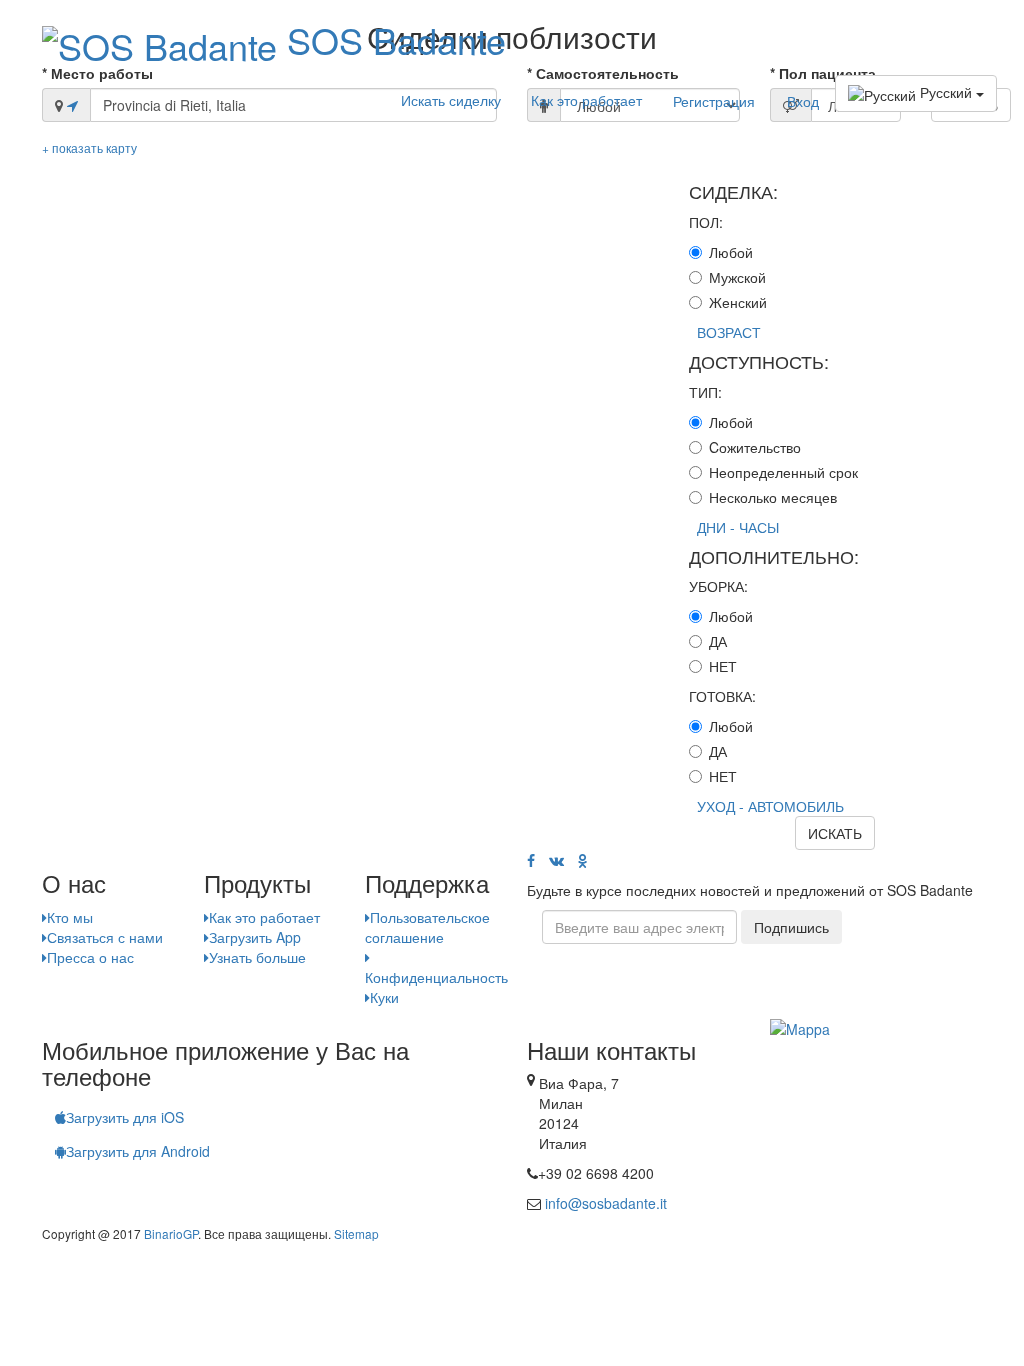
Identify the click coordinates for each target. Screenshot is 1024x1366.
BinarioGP (171, 1233)
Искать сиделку (451, 100)
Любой (731, 252)
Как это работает (586, 100)
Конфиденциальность (436, 977)
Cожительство (755, 447)
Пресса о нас (90, 957)
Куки (384, 997)
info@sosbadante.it (606, 1203)
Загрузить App (255, 937)
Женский (738, 302)
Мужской (737, 277)
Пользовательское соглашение (427, 927)
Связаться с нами (105, 937)
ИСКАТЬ (835, 833)
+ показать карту (89, 147)
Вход (803, 101)
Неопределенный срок (783, 472)
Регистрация (714, 101)
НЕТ (723, 666)
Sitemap (356, 1233)
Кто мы (70, 917)
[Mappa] (800, 1027)
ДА (718, 641)
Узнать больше (257, 957)
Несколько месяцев (773, 497)
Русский (946, 92)
